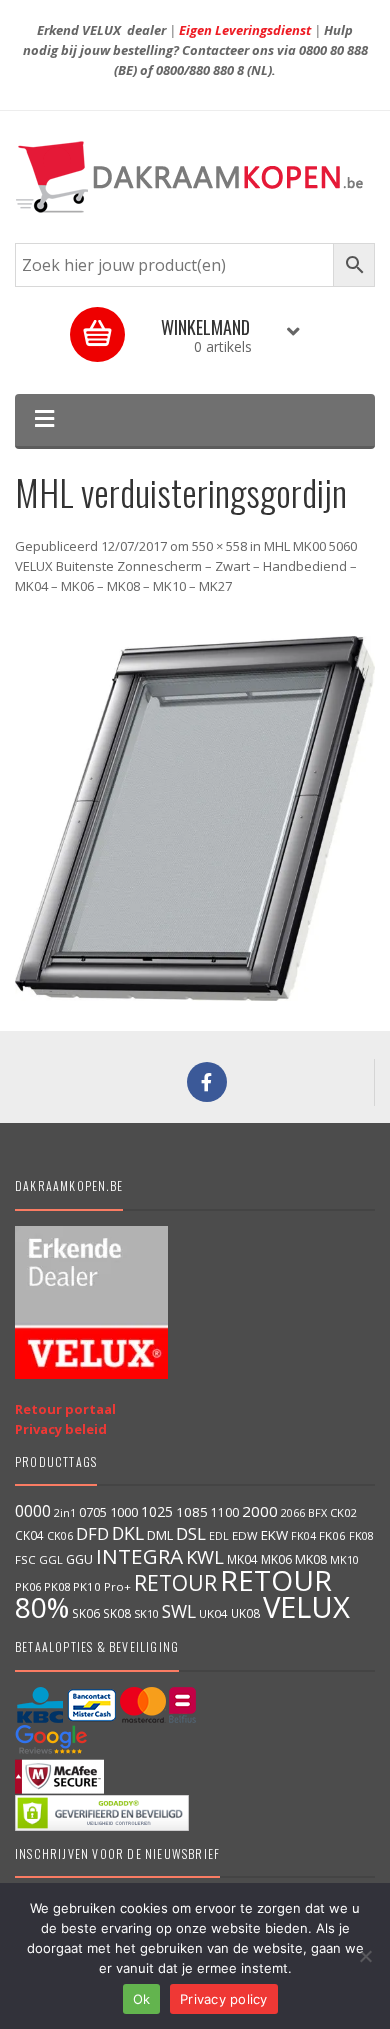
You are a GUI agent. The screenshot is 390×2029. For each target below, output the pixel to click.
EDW (245, 1535)
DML (160, 1535)
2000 (260, 1511)
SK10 (146, 1613)
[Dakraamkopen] (195, 177)
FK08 (361, 1535)
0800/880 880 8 (200, 70)
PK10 (87, 1586)
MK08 (311, 1559)
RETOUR (175, 1582)
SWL (179, 1611)
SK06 (86, 1613)
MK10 (344, 1559)
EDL (219, 1536)
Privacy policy (224, 1999)
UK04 (213, 1613)
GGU (79, 1559)
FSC (25, 1559)
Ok (142, 1999)
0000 (33, 1511)
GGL (51, 1559)
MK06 (276, 1559)
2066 (293, 1513)
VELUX (306, 1607)
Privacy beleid (61, 1429)
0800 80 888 (333, 50)
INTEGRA (139, 1556)
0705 (93, 1512)
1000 (124, 1512)
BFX (317, 1512)
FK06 (332, 1535)
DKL (128, 1533)
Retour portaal (65, 1409)
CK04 (29, 1535)
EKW (274, 1535)
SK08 (117, 1613)
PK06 (28, 1586)
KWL (205, 1556)
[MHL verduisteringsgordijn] (195, 818)
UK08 (245, 1613)
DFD (92, 1533)
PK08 (57, 1586)
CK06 (60, 1536)
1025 (157, 1511)
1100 (225, 1512)
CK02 (343, 1512)
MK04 (242, 1559)
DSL (191, 1533)
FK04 (303, 1536)
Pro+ (117, 1586)
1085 (192, 1512)
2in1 (65, 1513)
